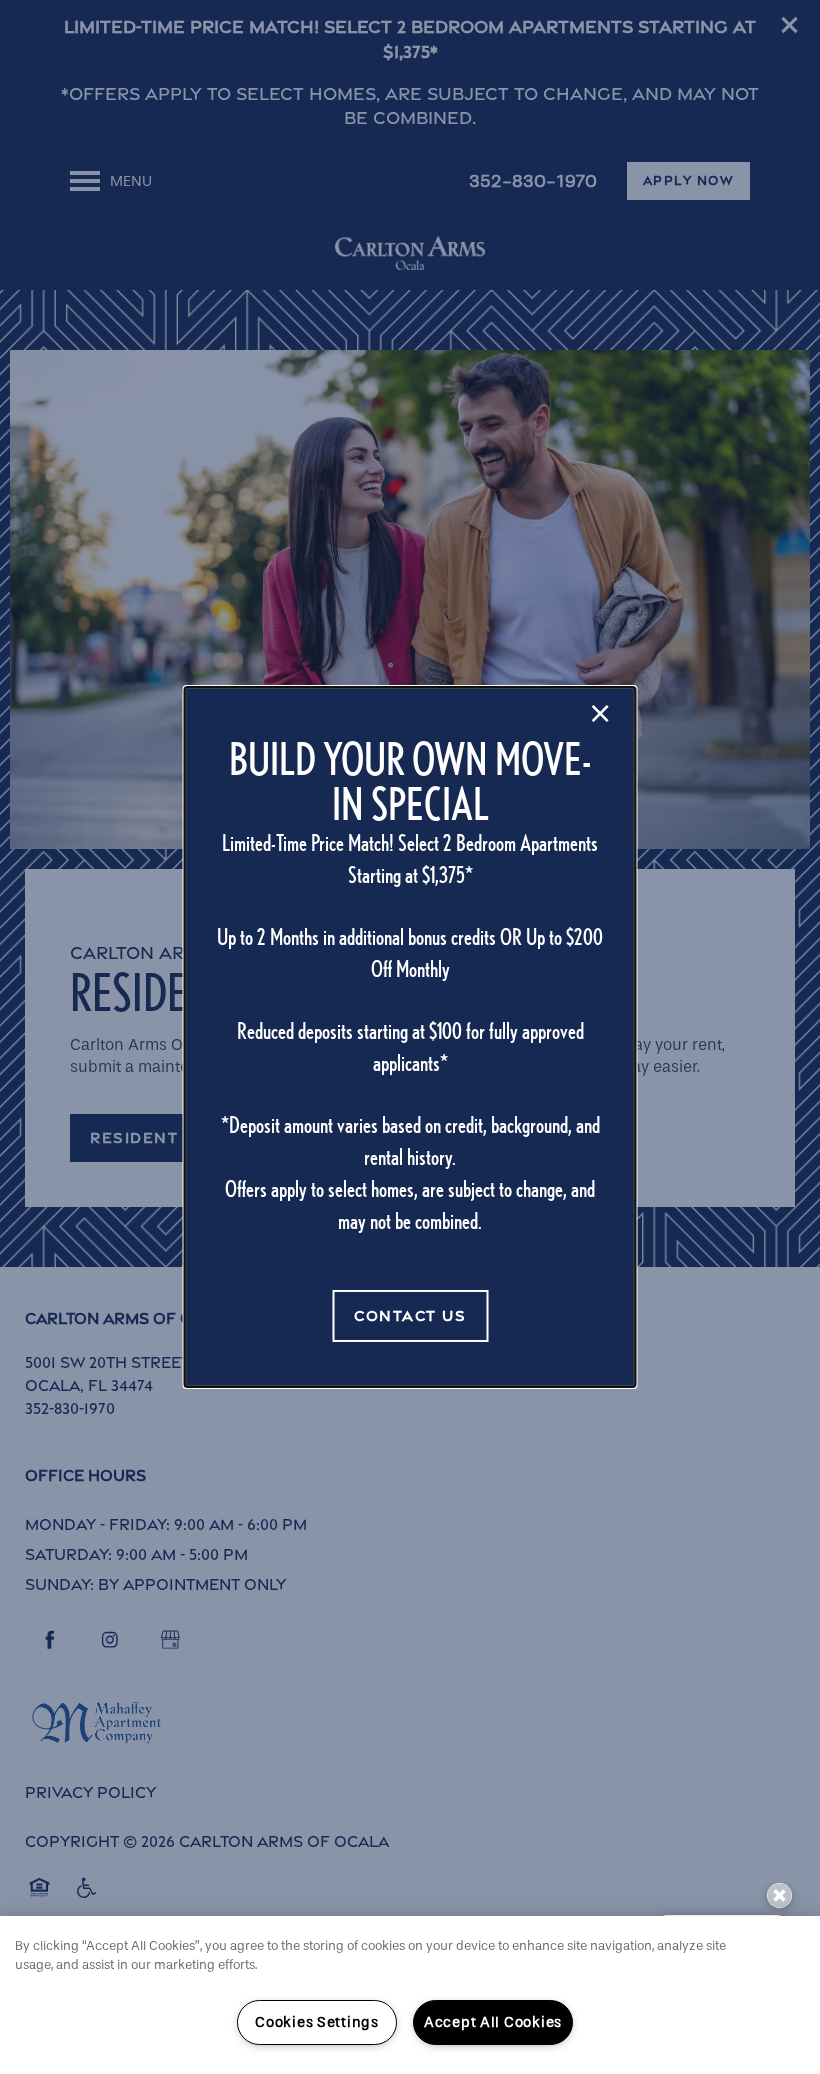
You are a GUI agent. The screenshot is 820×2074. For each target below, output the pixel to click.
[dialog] (410, 1037)
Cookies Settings (317, 2022)
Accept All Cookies (493, 2022)
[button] (410, 1316)
